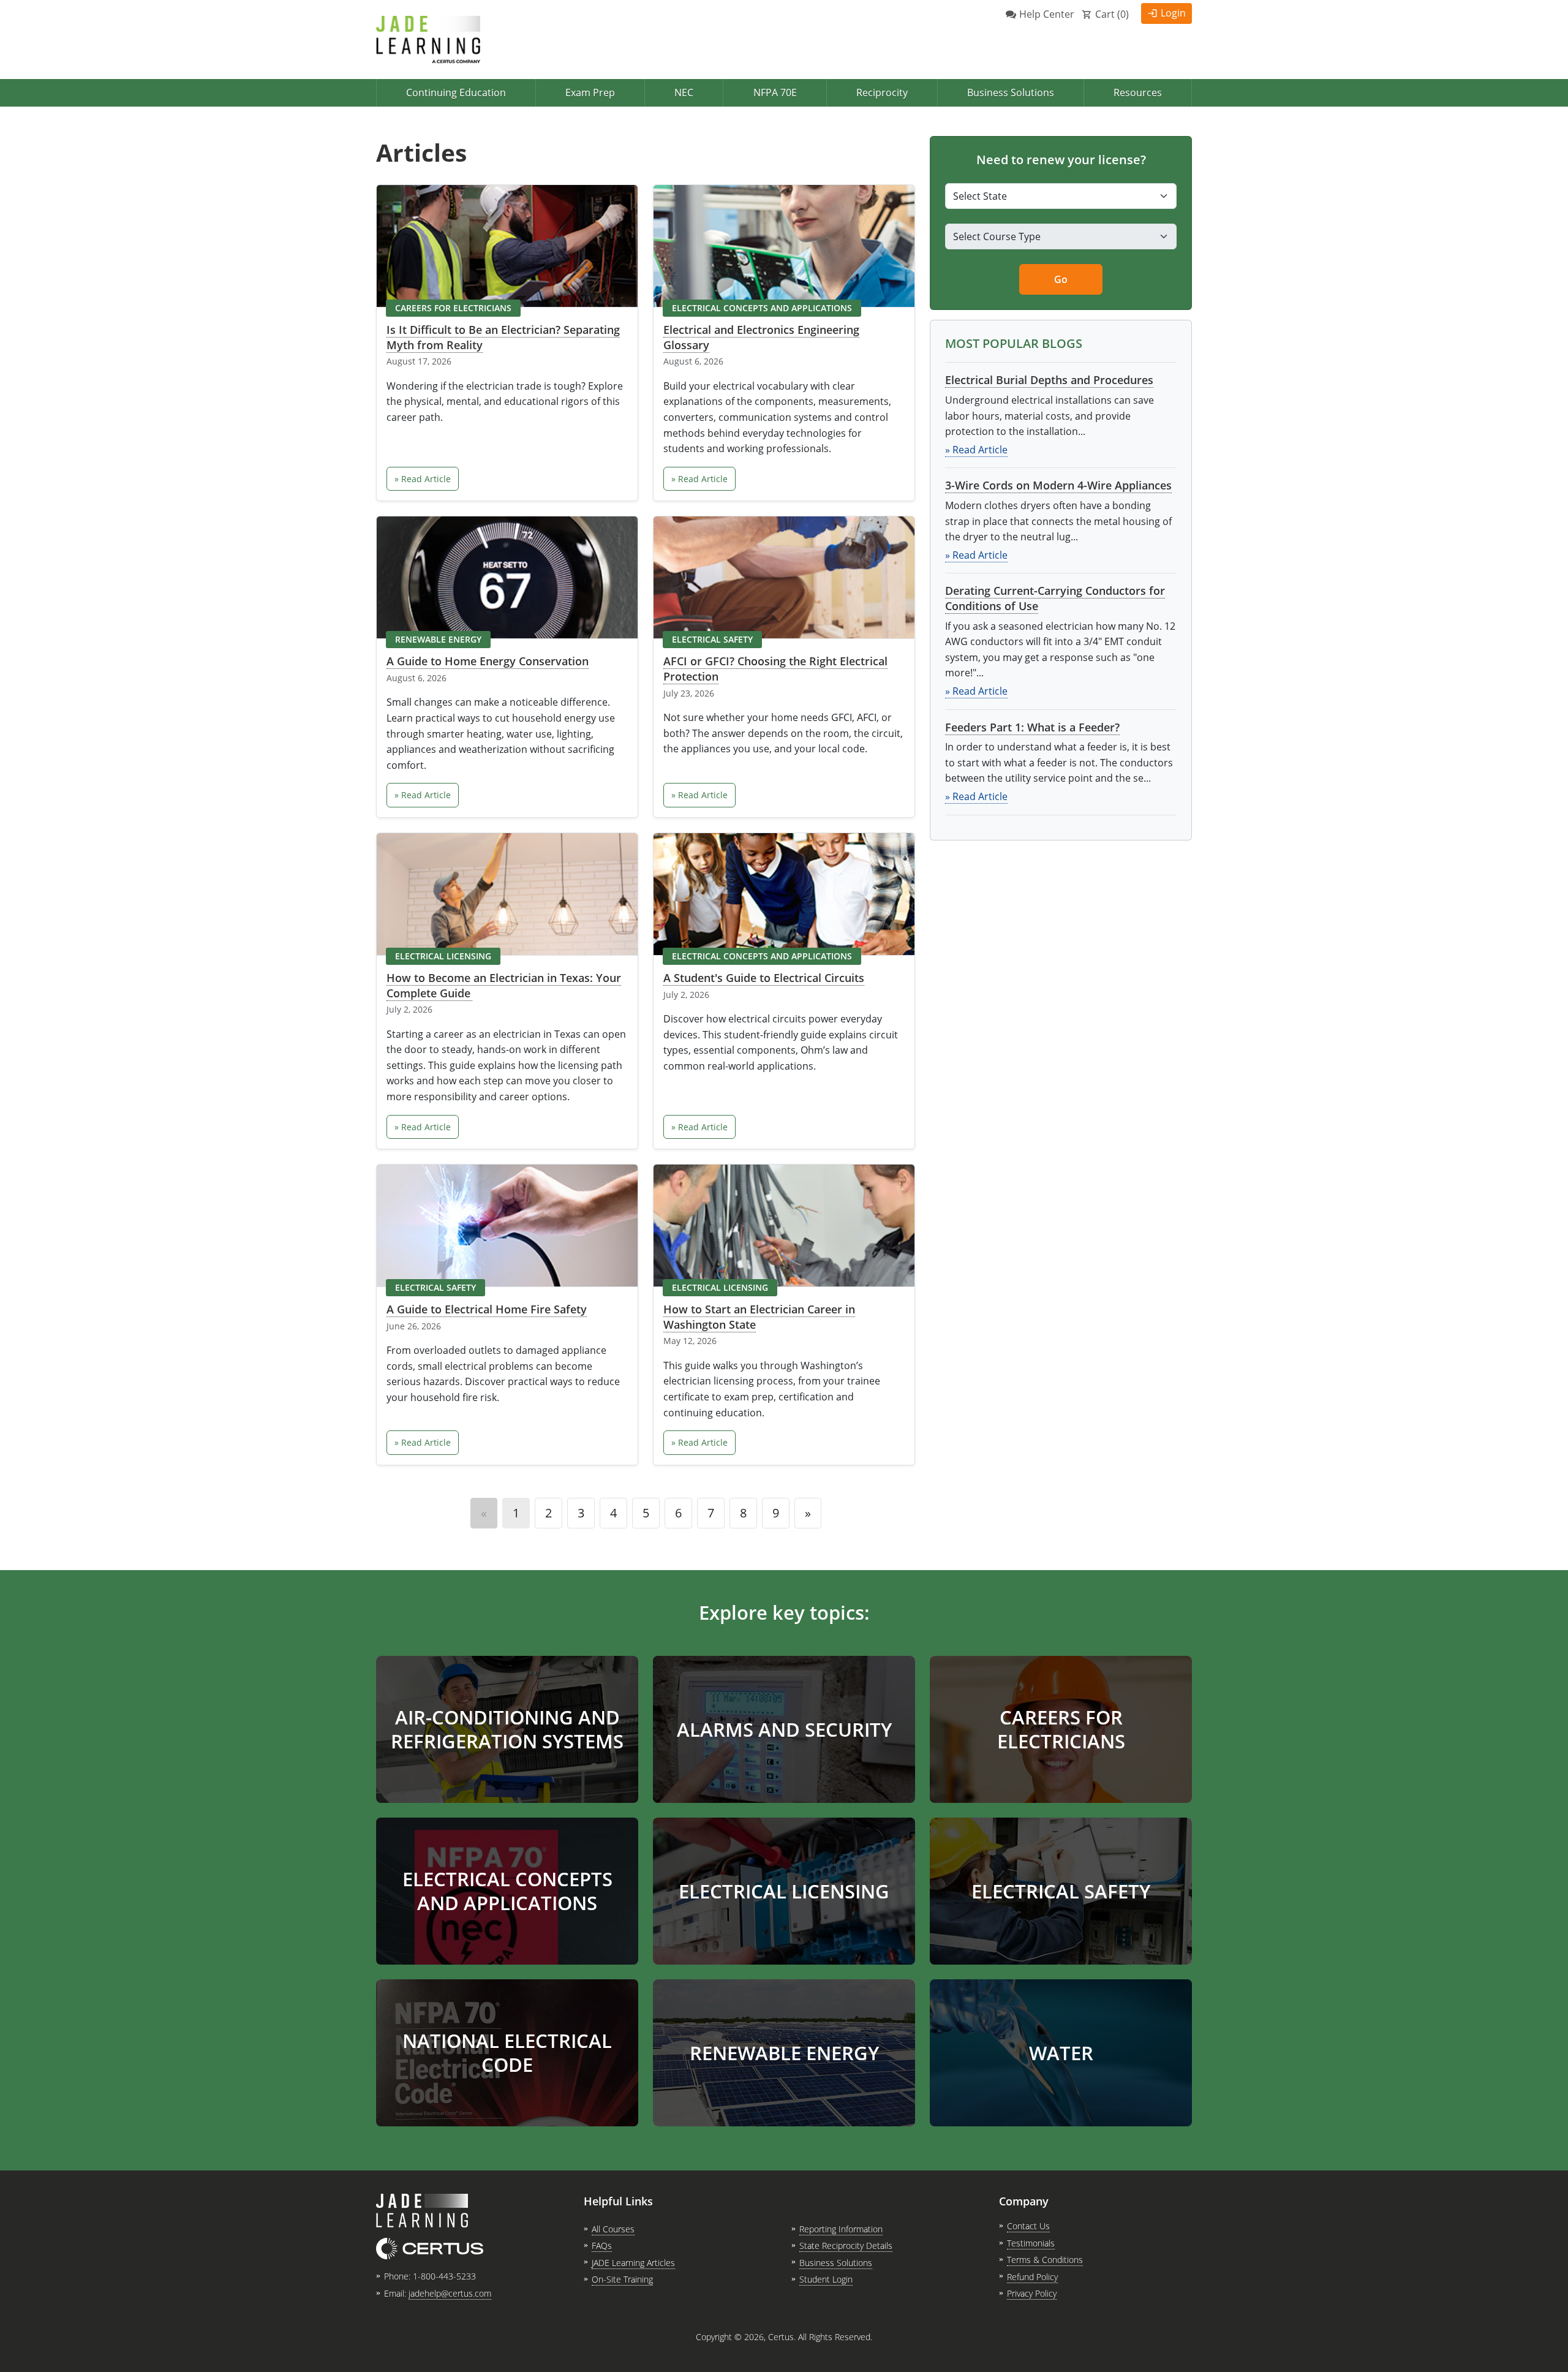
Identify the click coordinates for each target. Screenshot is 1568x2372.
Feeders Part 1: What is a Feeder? (1032, 727)
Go (1061, 279)
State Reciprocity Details (846, 2245)
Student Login (826, 2279)
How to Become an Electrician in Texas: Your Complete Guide (504, 985)
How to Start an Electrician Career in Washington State (759, 1317)
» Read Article (423, 479)
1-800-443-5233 (444, 2276)
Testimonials (1031, 2243)
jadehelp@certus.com (450, 2293)
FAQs (602, 2245)
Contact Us (1028, 2226)
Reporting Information (841, 2229)
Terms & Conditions (1045, 2260)
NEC (684, 93)
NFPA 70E (775, 93)
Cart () (1112, 14)
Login (1173, 13)
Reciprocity (882, 93)
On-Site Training (622, 2279)
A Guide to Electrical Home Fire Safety (487, 1309)
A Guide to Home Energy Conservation (488, 661)
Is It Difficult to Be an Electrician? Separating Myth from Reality (503, 337)
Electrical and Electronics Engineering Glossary (761, 337)
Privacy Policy (1032, 2293)
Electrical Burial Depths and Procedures (1049, 380)
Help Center (1047, 14)
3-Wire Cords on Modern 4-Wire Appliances (1058, 485)
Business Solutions (1011, 93)
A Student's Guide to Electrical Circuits (764, 978)
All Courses (613, 2229)
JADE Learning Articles (633, 2263)
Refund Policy (1032, 2277)
